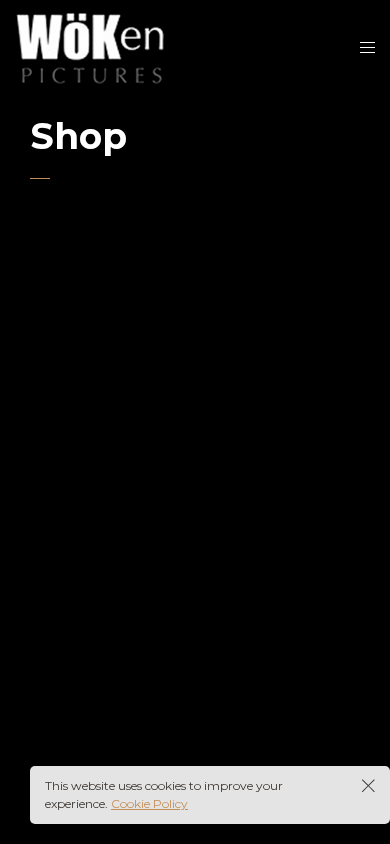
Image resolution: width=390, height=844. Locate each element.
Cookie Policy (149, 803)
